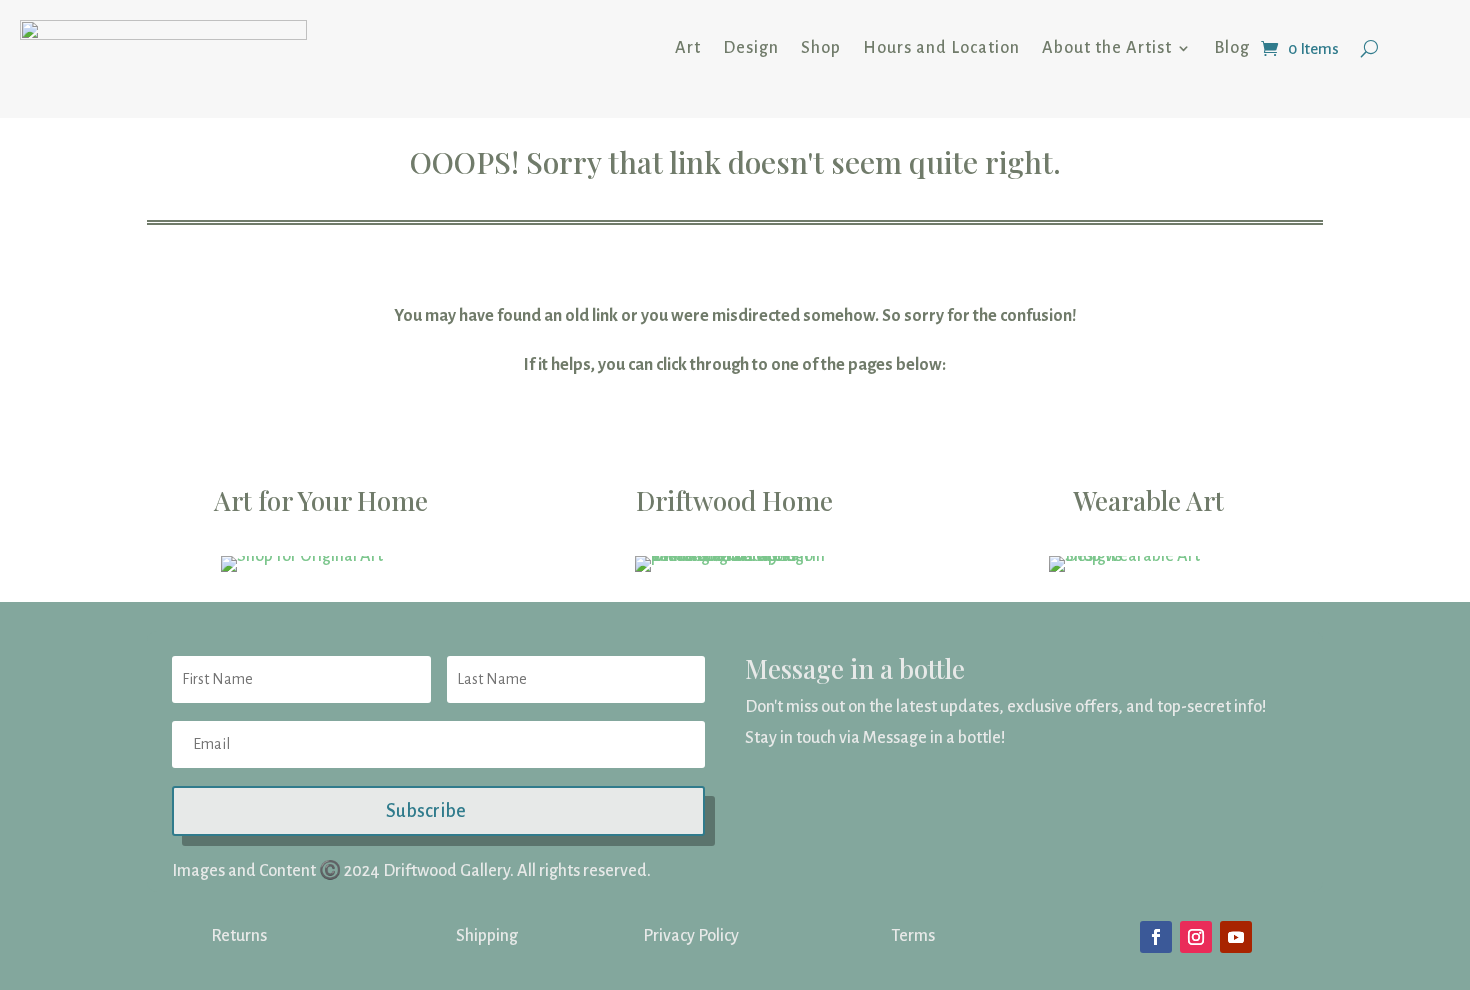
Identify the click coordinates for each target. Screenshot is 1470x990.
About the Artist (1107, 48)
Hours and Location (941, 48)
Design (751, 48)
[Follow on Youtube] (1236, 937)
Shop (821, 48)
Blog (1232, 48)
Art (688, 48)
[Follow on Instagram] (1196, 937)
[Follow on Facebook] (1156, 937)
